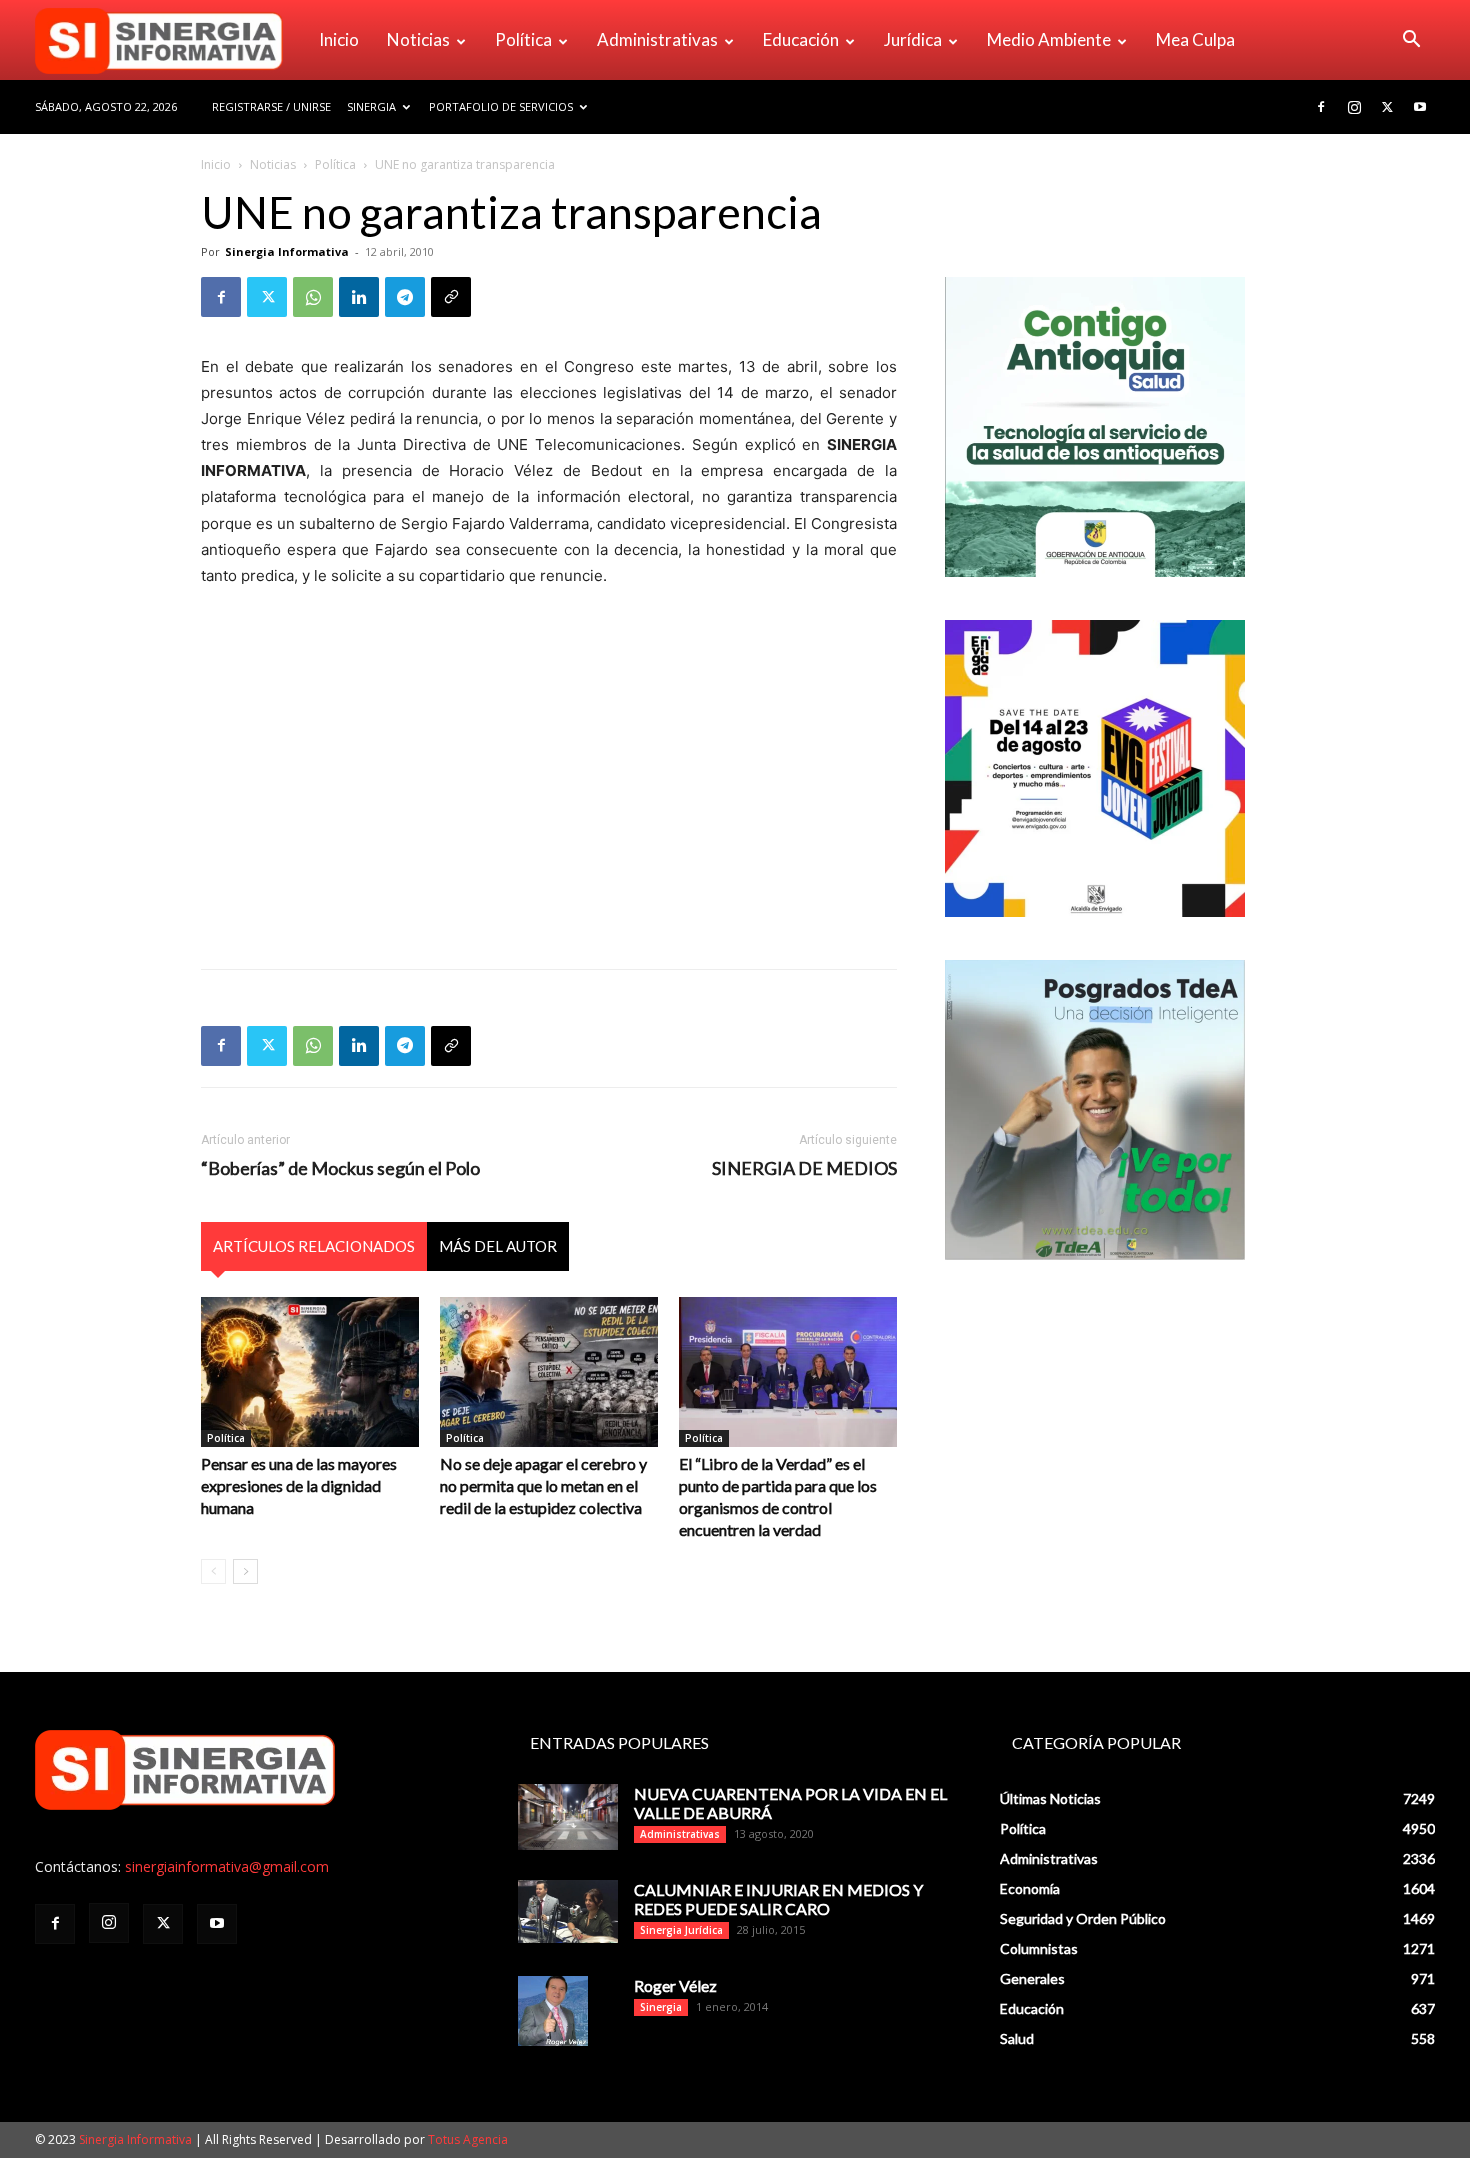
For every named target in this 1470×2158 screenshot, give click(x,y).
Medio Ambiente (1049, 39)
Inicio (339, 39)
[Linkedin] (359, 297)
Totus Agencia (468, 2139)
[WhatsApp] (313, 297)
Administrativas (657, 39)
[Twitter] (1387, 107)
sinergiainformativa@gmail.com (227, 1866)
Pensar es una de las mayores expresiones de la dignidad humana (299, 1485)
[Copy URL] (451, 297)
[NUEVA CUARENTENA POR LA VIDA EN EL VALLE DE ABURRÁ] (568, 1817)
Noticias (418, 39)
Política (523, 39)
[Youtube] (1420, 107)
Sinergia (371, 106)
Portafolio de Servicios (501, 106)
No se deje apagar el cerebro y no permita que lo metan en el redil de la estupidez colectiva (543, 1485)
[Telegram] (405, 297)
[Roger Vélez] (553, 2011)
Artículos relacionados (314, 1246)
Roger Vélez (675, 1985)
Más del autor (498, 1246)
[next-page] (245, 1571)
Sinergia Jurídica (681, 1930)
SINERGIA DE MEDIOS (804, 1168)
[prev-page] (213, 1571)
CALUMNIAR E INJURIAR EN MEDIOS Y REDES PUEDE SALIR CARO (778, 1899)
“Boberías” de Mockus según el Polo (340, 1168)
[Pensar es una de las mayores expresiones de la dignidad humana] (310, 1372)
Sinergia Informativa (287, 251)
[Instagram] (1354, 107)
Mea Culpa (1195, 39)
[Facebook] (1321, 107)
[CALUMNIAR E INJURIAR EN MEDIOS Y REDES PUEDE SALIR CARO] (568, 1911)
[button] (1411, 41)
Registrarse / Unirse (271, 106)
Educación (801, 39)
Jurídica (913, 39)
